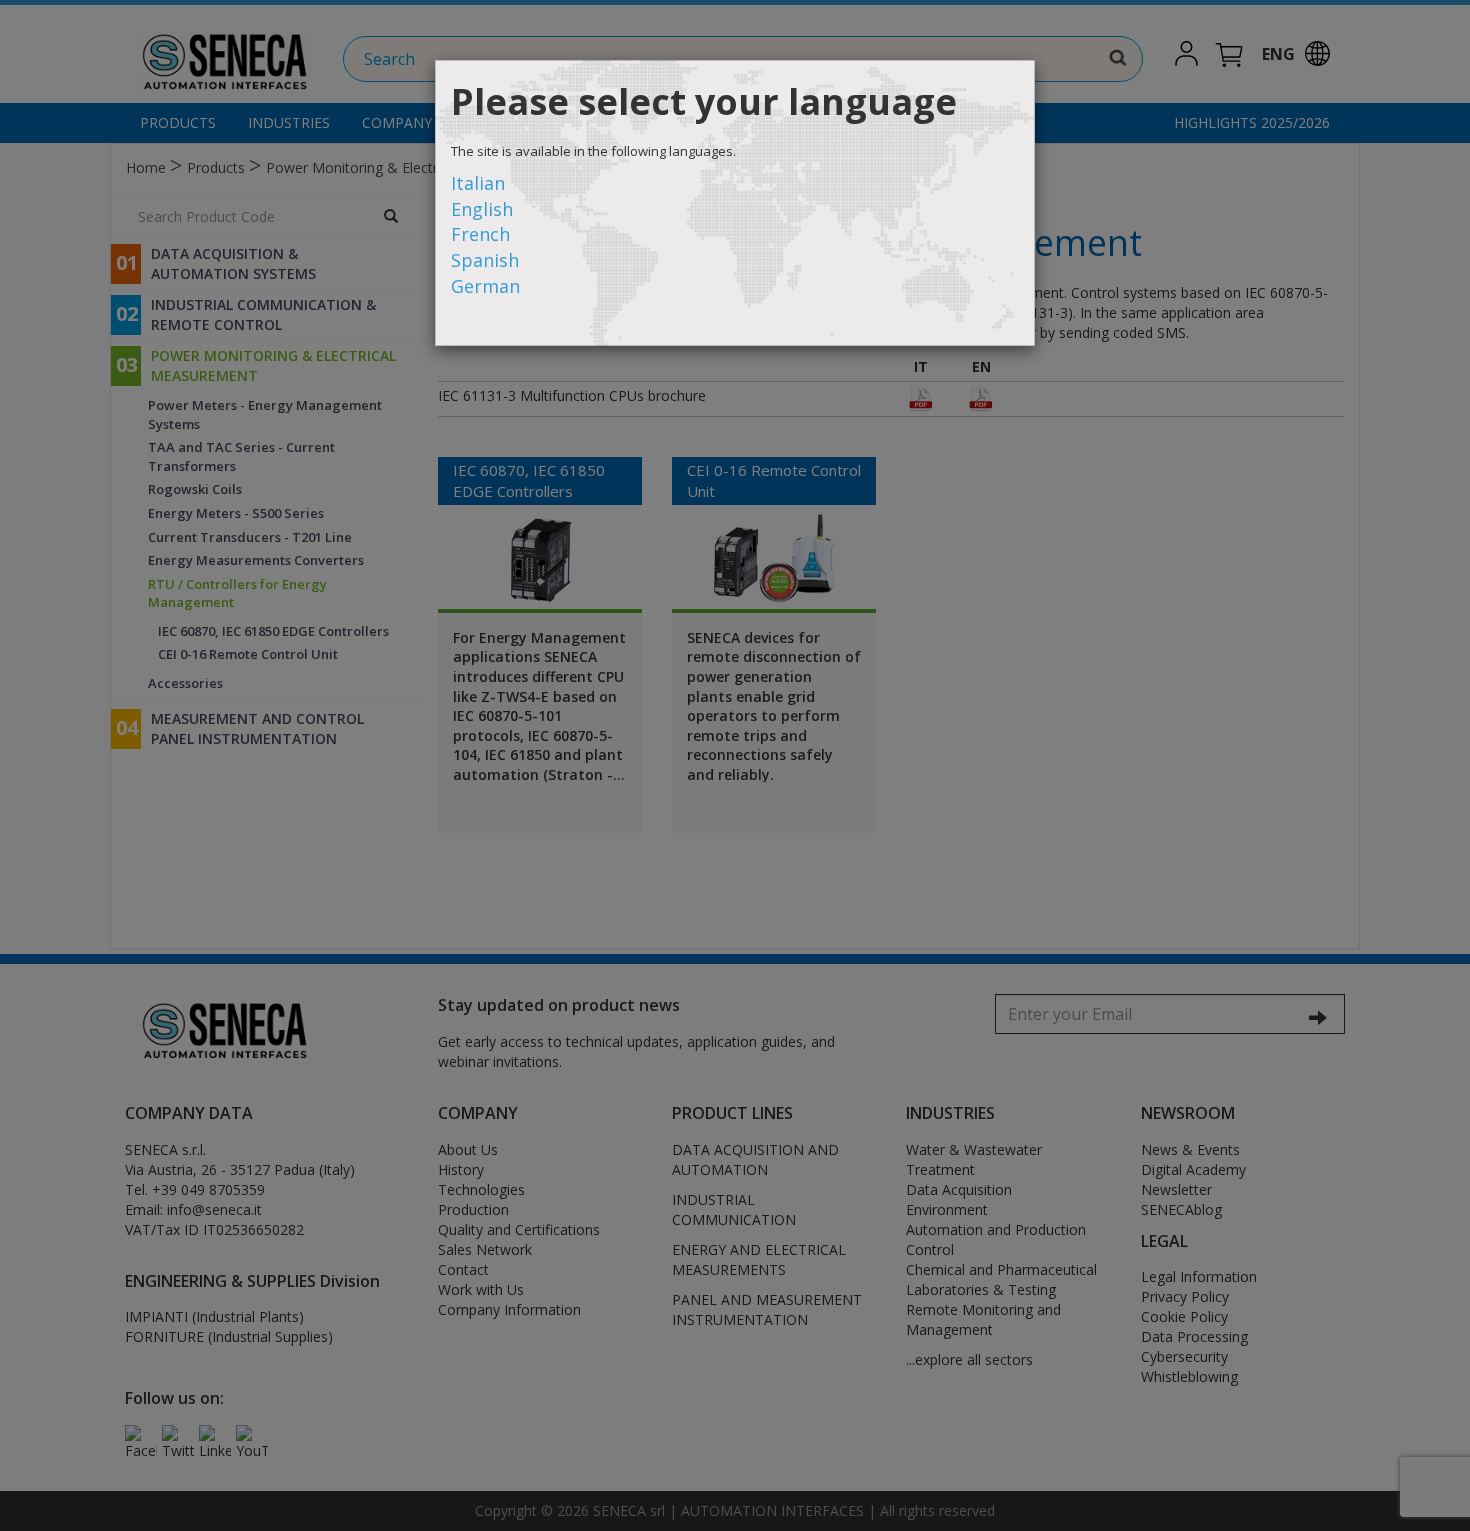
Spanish (485, 260)
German (485, 286)
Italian (478, 183)
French (480, 234)
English (482, 209)
